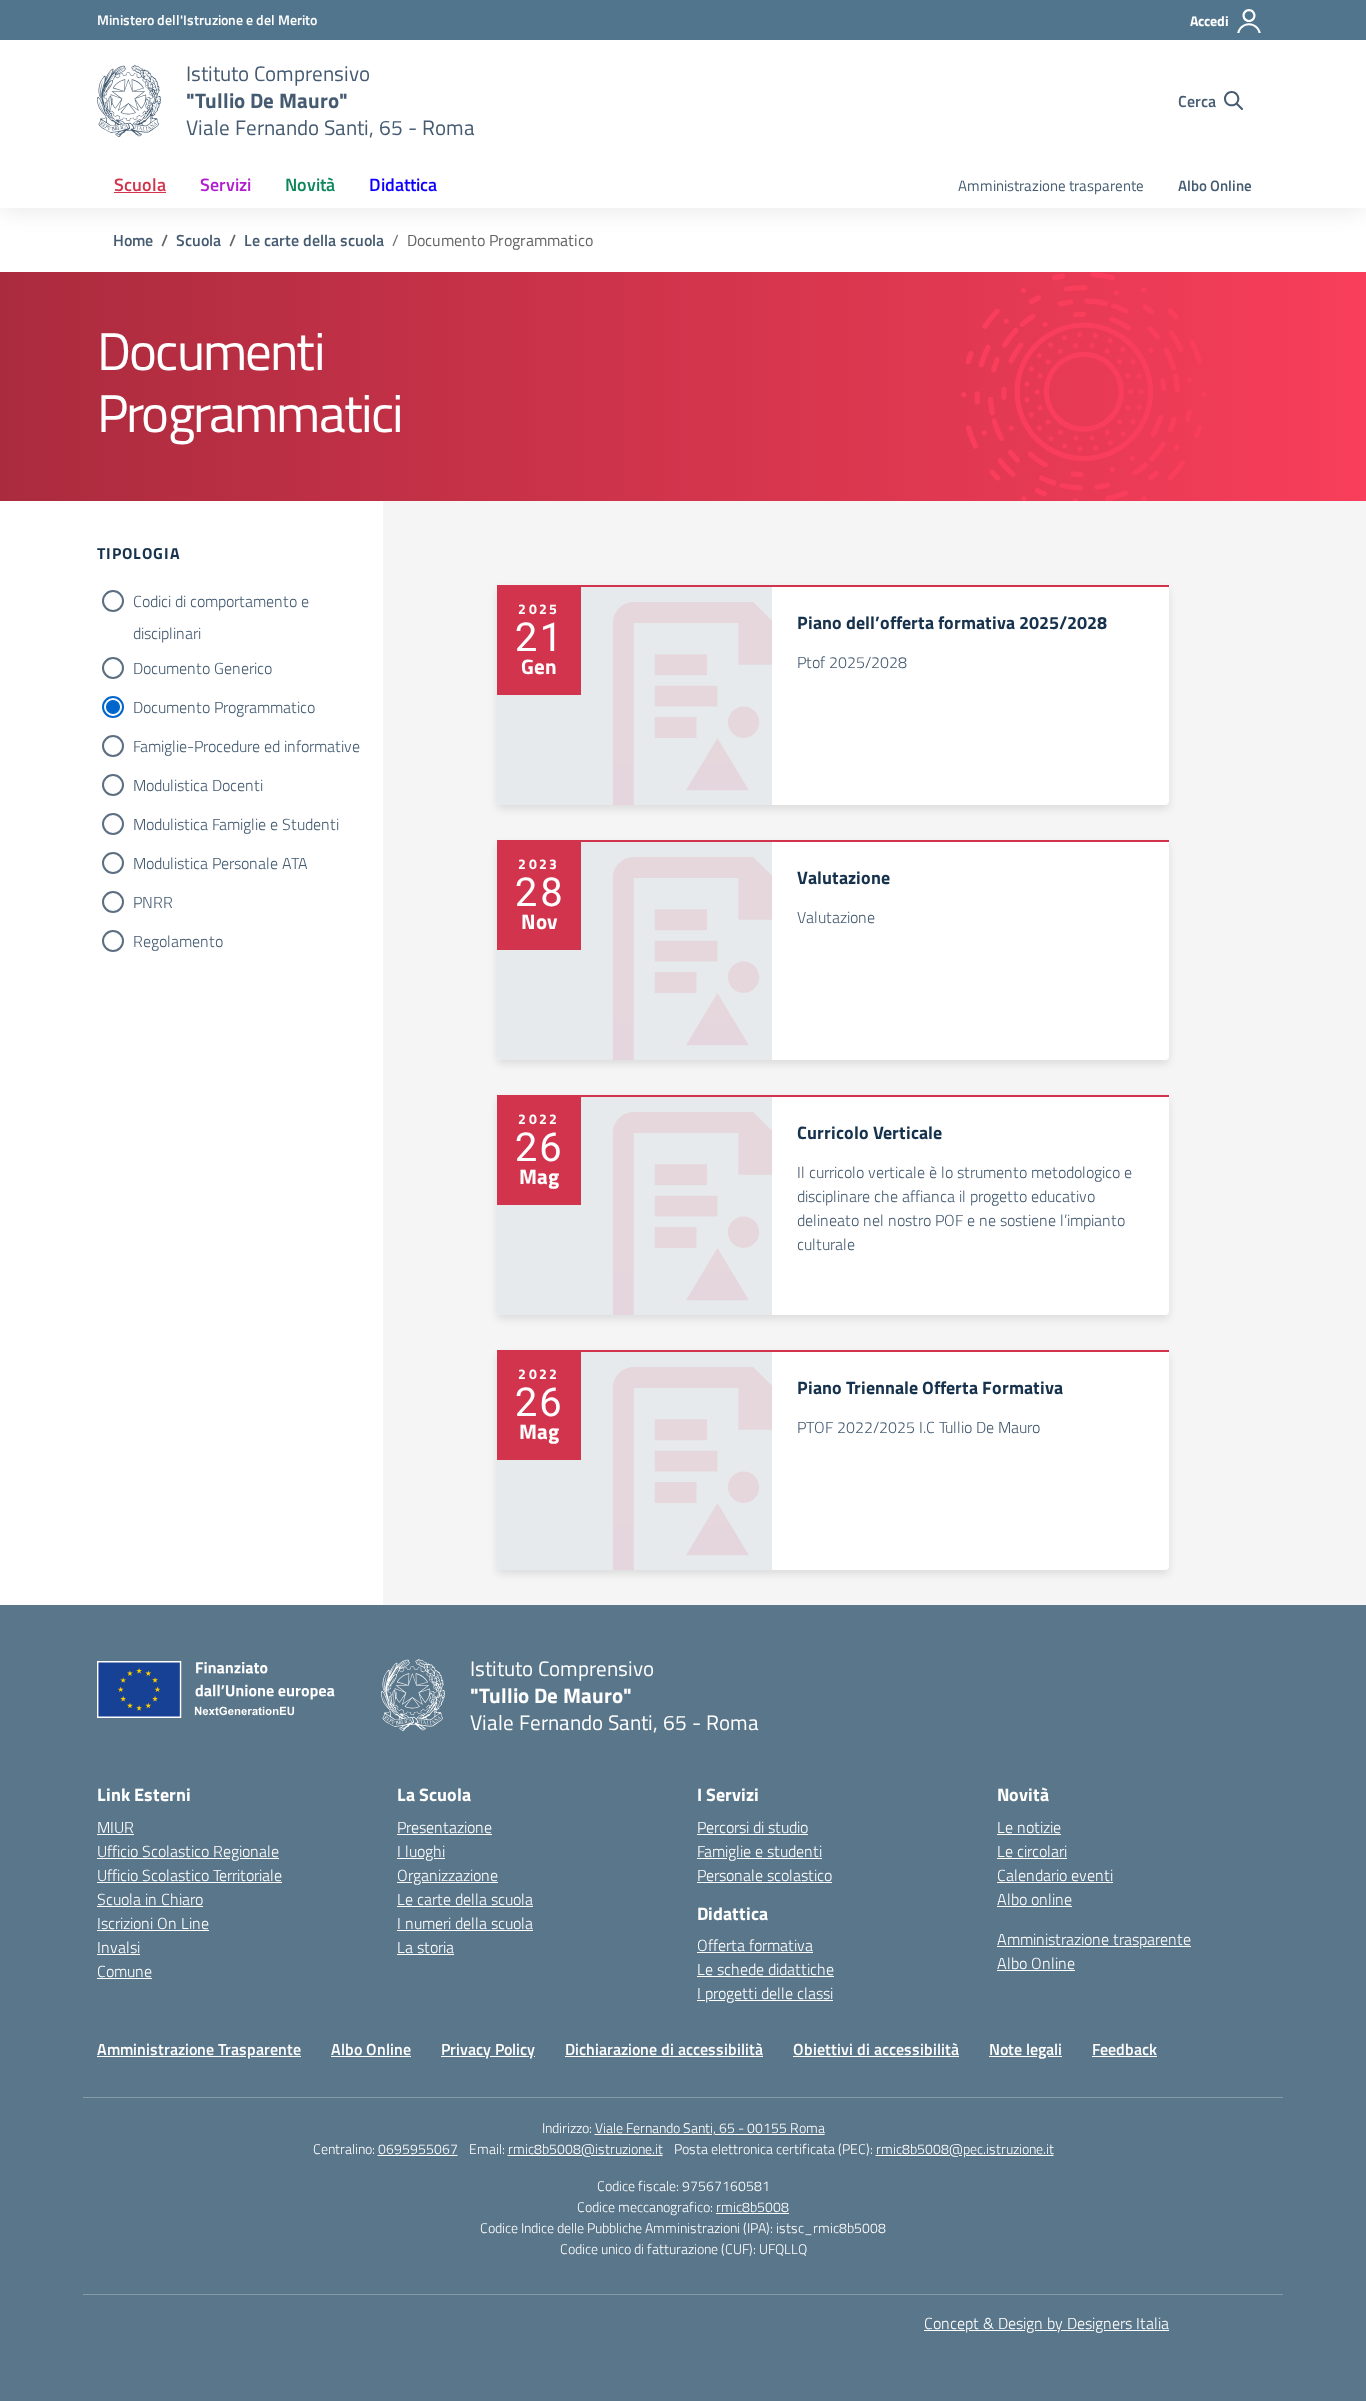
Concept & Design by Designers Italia (1046, 2323)
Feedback (1124, 2049)
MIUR (115, 1827)
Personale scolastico (764, 1875)
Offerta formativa (755, 1945)
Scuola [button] (140, 184)
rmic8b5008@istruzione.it (585, 2148)
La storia (425, 1947)
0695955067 (418, 2148)
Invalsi (118, 1947)
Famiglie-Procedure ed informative (246, 746)
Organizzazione (447, 1875)
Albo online (1034, 1899)
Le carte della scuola (465, 1899)
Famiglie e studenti (759, 1851)
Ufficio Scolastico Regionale (188, 1851)
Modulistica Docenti (198, 785)
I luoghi (421, 1851)
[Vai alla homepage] (129, 101)
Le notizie (1029, 1827)
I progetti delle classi (765, 1993)
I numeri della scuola (465, 1923)
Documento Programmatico (224, 707)
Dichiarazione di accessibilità (664, 2049)
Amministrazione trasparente (1051, 185)
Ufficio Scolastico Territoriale (189, 1875)
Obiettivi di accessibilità (876, 2049)
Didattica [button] (403, 184)
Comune (124, 1971)
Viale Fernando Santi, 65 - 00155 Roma (710, 2127)
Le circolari (1032, 1851)
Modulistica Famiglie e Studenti (236, 824)
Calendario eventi (1055, 1875)
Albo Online (1215, 185)
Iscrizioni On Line (153, 1923)
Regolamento (178, 941)
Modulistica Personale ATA (220, 863)
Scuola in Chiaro (150, 1899)
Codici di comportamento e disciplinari (221, 603)
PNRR (153, 902)
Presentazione (444, 1827)
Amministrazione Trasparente (199, 2049)
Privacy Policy (488, 2049)
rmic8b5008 (752, 2206)
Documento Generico (202, 668)
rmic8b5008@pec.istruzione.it (965, 2148)
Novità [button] (310, 184)
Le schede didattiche (765, 1969)
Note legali (1025, 2049)
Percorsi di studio (752, 1827)
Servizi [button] (225, 184)
